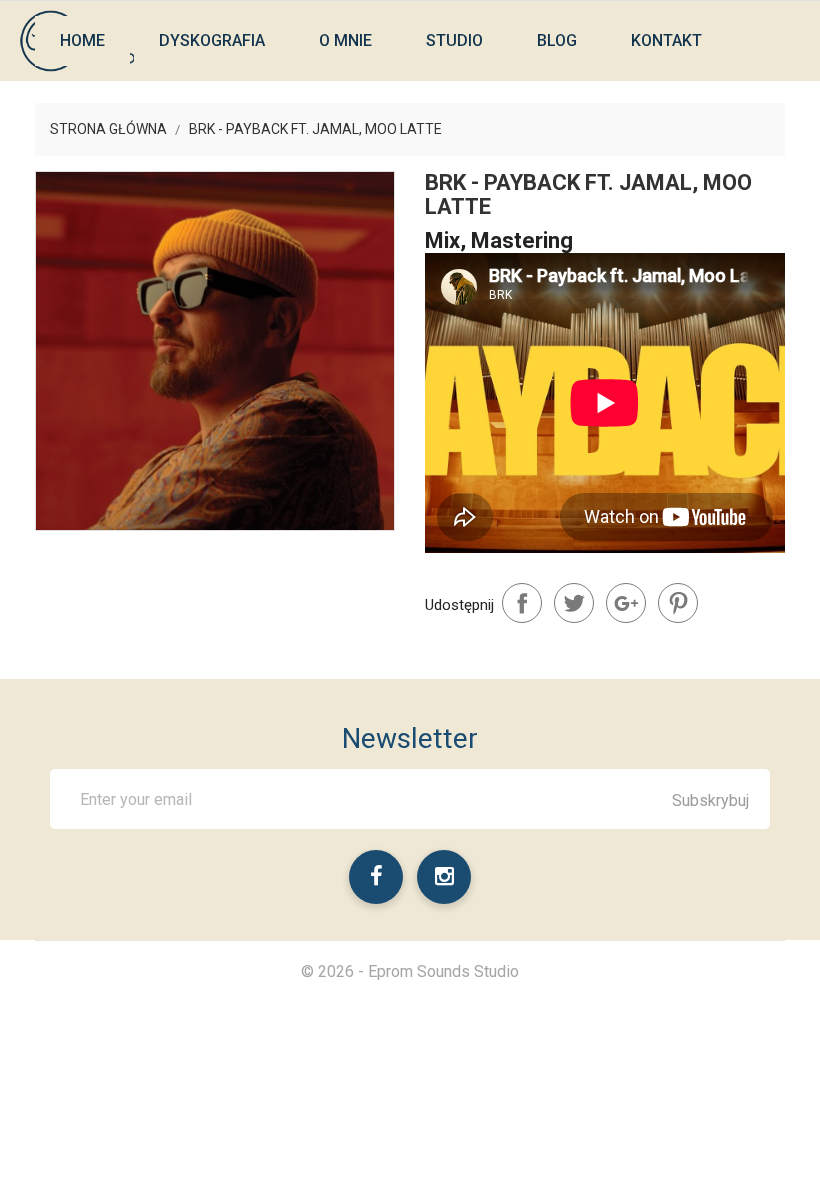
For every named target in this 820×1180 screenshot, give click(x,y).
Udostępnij (522, 603)
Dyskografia (212, 40)
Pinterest (678, 603)
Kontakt (666, 40)
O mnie (345, 40)
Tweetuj (574, 603)
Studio (454, 40)
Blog (557, 40)
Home (82, 40)
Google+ (626, 603)
